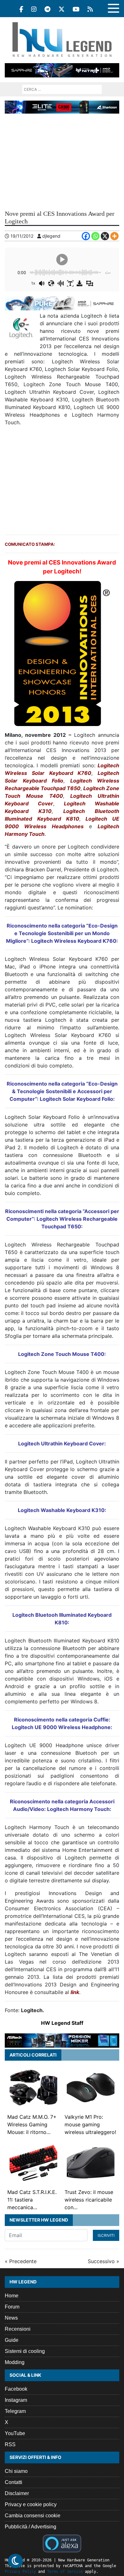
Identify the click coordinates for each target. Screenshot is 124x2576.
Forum (12, 2307)
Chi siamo (16, 2471)
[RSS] (90, 9)
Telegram (15, 2411)
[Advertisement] (62, 161)
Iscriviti (106, 2235)
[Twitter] (62, 9)
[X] (105, 236)
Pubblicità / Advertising (31, 2527)
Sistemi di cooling (25, 2351)
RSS (10, 2444)
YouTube (15, 2433)
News (11, 2318)
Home (12, 2296)
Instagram (16, 2400)
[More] (114, 236)
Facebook (16, 2389)
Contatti (14, 2482)
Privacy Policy (20, 2572)
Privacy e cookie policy (31, 2504)
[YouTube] (76, 9)
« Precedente (21, 2261)
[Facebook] (21, 9)
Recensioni (18, 2329)
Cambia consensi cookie (33, 2516)
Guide (12, 2340)
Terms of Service (65, 2572)
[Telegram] (48, 9)
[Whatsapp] (95, 236)
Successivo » (103, 2261)
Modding (15, 2362)
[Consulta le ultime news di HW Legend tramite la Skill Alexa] (62, 2543)
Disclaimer (17, 2493)
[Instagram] (34, 9)
